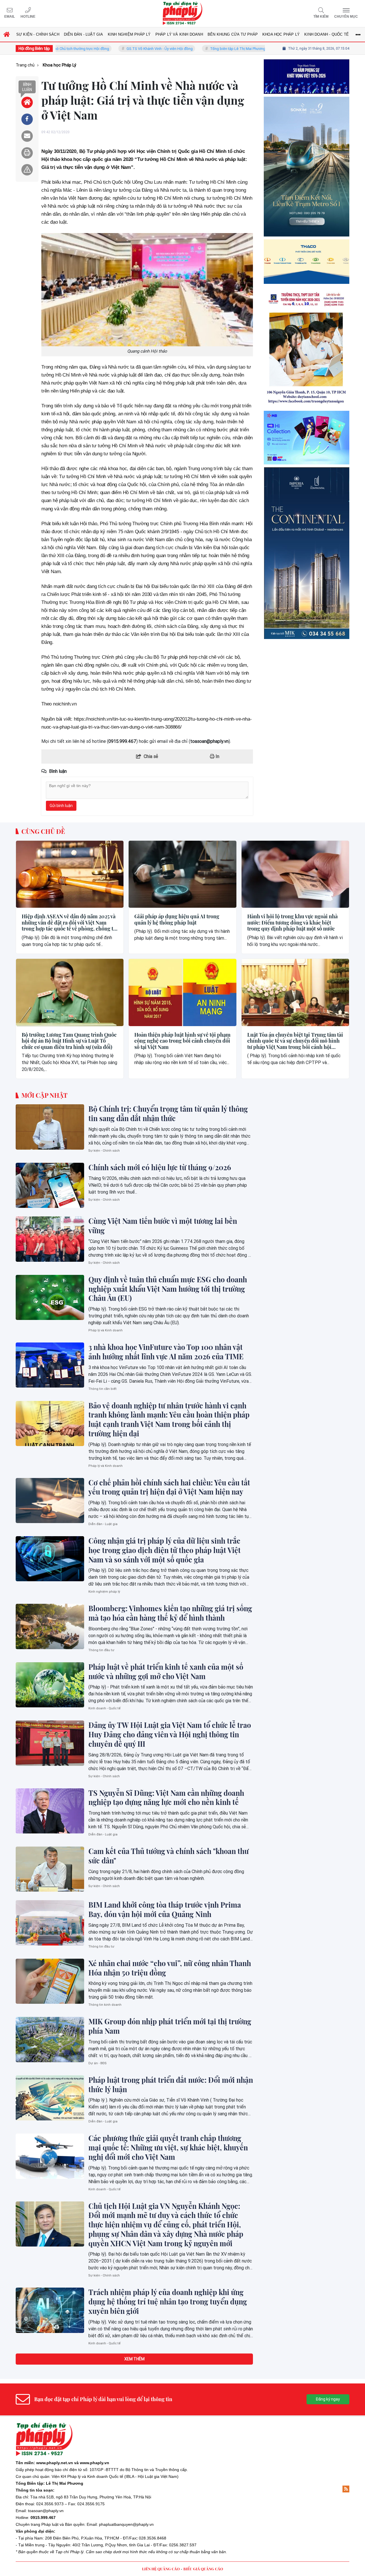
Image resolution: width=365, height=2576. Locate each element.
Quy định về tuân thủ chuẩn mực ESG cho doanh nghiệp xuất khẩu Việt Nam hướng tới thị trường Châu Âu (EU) (168, 1289)
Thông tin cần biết (103, 1389)
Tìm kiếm (321, 17)
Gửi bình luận (61, 806)
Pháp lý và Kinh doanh (106, 1330)
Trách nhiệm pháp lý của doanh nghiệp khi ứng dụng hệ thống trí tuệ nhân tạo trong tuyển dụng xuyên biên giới (168, 2302)
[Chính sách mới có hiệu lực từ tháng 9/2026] (50, 1185)
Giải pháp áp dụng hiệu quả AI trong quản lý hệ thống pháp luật (177, 920)
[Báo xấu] (27, 170)
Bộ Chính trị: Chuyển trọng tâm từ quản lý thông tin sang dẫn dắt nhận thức (168, 1114)
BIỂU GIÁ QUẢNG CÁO (203, 2569)
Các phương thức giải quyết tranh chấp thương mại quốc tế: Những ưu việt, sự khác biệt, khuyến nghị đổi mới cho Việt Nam (168, 2148)
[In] (27, 153)
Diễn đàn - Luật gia (103, 1524)
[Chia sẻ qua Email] (27, 136)
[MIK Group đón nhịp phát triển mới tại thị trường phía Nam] (50, 2039)
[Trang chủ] (27, 102)
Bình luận (27, 87)
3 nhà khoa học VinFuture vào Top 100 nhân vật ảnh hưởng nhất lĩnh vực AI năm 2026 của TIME (166, 1352)
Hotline (28, 17)
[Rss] (346, 2489)
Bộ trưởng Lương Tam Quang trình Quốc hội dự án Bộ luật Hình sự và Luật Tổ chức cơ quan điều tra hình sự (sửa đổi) (69, 1041)
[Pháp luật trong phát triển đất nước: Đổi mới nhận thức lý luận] (50, 2098)
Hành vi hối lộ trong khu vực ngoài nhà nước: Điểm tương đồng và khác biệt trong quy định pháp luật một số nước (292, 923)
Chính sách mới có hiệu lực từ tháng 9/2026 (160, 1167)
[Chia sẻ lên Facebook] (27, 119)
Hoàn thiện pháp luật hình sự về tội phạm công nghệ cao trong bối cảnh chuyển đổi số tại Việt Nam (182, 1041)
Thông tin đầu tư (101, 1650)
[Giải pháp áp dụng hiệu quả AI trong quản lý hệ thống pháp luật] (182, 874)
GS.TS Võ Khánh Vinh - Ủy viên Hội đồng (104, 49)
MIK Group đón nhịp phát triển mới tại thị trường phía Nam (170, 2026)
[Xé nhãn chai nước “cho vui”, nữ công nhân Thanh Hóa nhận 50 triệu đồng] (50, 1981)
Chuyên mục (346, 17)
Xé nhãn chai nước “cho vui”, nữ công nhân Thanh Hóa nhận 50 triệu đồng (170, 1968)
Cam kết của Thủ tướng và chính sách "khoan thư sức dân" (169, 1856)
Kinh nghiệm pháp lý (104, 1592)
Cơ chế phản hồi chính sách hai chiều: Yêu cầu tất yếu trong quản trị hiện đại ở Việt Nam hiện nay (169, 1487)
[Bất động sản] (307, 642)
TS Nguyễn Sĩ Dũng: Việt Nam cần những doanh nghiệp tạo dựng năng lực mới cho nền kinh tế (166, 1798)
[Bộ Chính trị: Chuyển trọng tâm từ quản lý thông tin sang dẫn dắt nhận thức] (50, 1127)
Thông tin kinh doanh (105, 2005)
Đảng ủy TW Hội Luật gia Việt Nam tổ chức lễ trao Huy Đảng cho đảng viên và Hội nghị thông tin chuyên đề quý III (170, 1734)
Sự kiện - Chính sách (104, 1151)
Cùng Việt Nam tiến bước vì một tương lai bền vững (163, 1226)
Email (10, 17)
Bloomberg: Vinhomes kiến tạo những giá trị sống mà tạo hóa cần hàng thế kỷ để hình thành (170, 1613)
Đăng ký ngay (328, 2399)
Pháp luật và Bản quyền (63, 2524)
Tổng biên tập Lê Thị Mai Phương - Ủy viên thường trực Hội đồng (207, 49)
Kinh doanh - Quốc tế (105, 1708)
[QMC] (307, 330)
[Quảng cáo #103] (307, 215)
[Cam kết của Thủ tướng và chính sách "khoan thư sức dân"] (50, 1869)
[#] (307, 527)
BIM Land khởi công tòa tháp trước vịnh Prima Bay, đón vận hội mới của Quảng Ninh (165, 1909)
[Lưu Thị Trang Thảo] (307, 437)
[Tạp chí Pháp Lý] (182, 14)
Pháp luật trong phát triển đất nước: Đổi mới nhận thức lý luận (171, 2085)
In (217, 756)
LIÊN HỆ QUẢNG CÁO (161, 2569)
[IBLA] (307, 101)
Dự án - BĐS (98, 2063)
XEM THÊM (134, 2359)
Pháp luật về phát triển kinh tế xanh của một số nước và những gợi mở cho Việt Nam (166, 1672)
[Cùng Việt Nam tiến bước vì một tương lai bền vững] (50, 1239)
